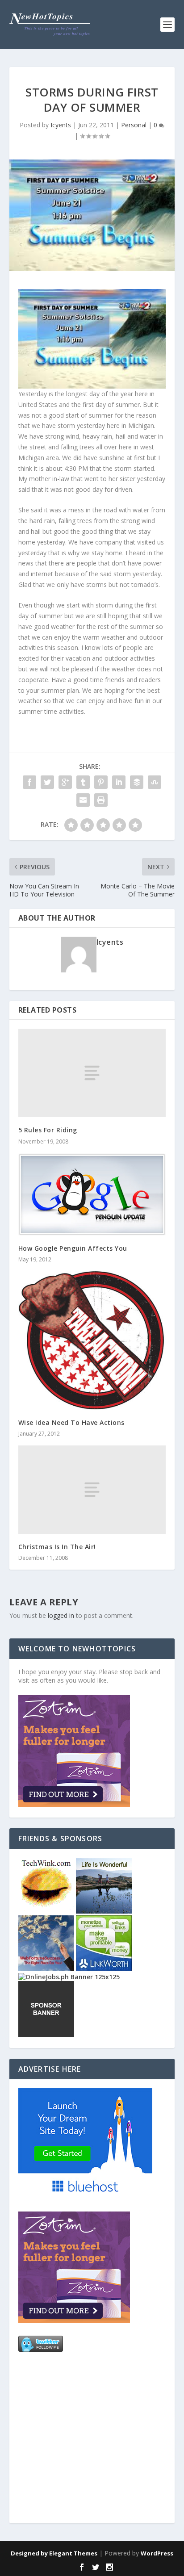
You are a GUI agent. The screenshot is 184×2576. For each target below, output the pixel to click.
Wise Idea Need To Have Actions (71, 1422)
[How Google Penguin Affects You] (92, 1195)
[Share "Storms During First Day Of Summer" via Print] (101, 800)
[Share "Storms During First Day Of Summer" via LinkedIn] (119, 782)
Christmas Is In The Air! (57, 1547)
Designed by (30, 2553)
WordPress (157, 2553)
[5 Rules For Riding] (92, 1073)
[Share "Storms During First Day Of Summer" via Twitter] (47, 782)
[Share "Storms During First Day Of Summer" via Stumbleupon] (155, 782)
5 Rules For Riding (48, 1130)
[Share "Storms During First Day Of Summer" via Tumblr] (83, 782)
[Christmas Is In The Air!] (92, 1490)
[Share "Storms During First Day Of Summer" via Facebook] (29, 782)
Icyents (61, 125)
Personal (134, 125)
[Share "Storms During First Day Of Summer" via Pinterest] (101, 782)
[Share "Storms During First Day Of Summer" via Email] (83, 800)
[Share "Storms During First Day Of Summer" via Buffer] (137, 782)
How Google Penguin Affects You (73, 1248)
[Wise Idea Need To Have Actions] (92, 1340)
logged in (61, 1615)
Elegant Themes (73, 2553)
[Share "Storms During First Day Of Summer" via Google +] (65, 782)
